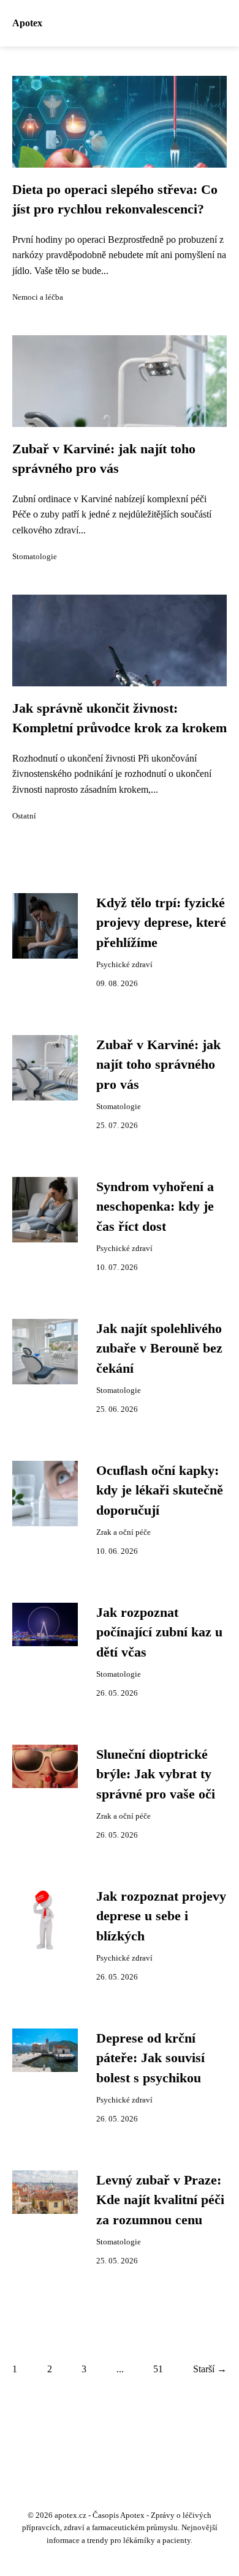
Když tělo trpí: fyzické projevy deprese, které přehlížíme (161, 923)
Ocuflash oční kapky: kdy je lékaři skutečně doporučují (160, 1490)
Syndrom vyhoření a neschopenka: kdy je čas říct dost (155, 1207)
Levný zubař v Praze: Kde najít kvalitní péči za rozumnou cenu (160, 2200)
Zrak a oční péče (123, 1532)
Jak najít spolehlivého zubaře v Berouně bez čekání (159, 1349)
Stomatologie (35, 557)
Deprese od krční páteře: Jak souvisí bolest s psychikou (150, 2058)
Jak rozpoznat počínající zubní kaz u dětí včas (159, 1632)
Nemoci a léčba (38, 297)
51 (158, 2369)
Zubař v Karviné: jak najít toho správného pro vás (158, 1065)
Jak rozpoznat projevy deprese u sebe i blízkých (161, 1916)
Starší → (210, 2369)
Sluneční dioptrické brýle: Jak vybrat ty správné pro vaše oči (156, 1774)
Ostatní (24, 816)
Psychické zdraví (124, 965)
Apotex (27, 23)
